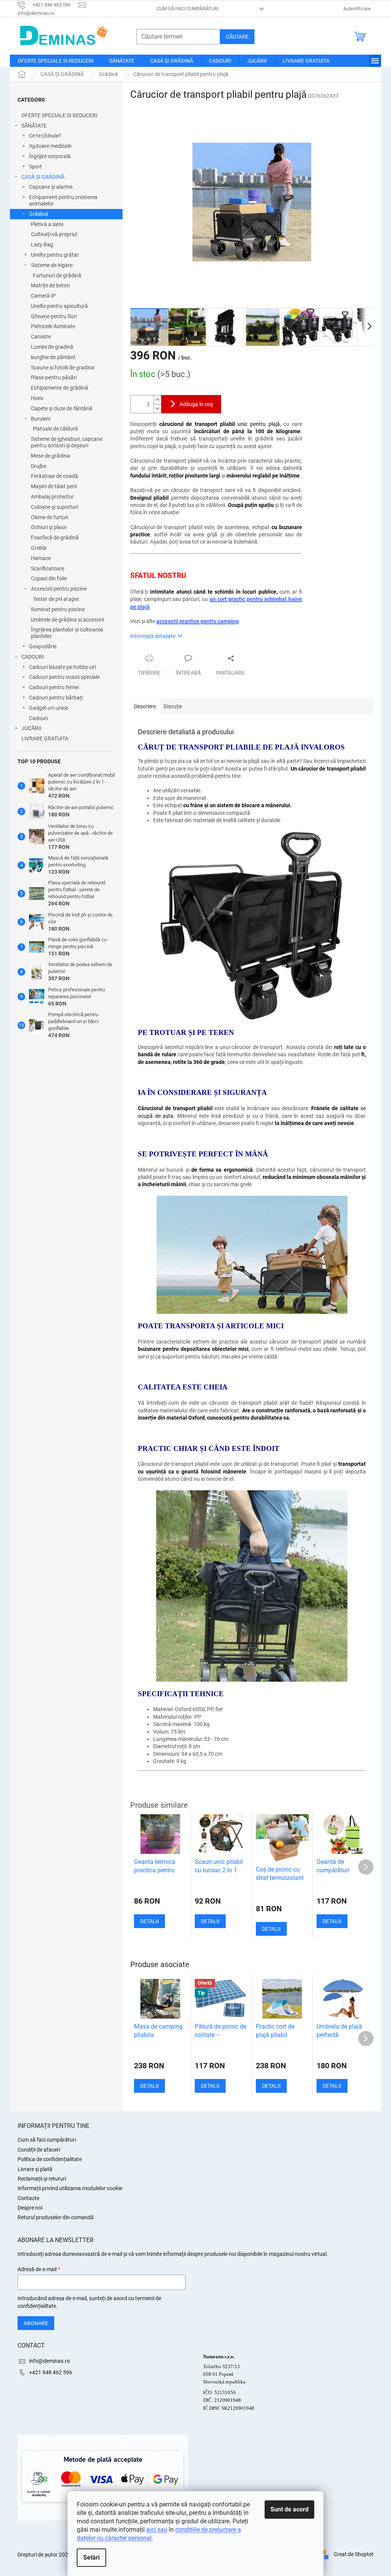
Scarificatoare (48, 568)
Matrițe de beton (50, 285)
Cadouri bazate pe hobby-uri (62, 667)
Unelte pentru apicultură (59, 306)
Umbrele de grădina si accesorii (67, 620)
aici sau (157, 2530)
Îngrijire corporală (50, 156)
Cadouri (38, 718)
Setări (91, 2557)
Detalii (149, 2086)
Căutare (237, 37)
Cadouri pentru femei (54, 687)
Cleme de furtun (50, 517)
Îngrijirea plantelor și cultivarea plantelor (67, 633)
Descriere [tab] (145, 706)
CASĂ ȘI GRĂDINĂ (43, 177)
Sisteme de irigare (52, 265)
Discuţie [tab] (173, 706)
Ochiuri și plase (49, 527)
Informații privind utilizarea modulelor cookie (70, 2188)
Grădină (39, 214)
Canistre (41, 337)
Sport (36, 167)
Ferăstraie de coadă (54, 476)
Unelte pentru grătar (55, 255)
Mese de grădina (50, 456)
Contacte (28, 2198)
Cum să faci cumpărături (188, 9)
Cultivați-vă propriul (54, 234)
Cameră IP (43, 296)
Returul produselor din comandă (56, 2217)
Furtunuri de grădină (57, 275)
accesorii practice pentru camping (197, 621)
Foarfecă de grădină (55, 538)
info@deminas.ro (49, 2361)
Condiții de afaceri (39, 2150)
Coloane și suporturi (55, 507)
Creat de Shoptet (354, 2554)
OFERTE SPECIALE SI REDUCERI (59, 115)
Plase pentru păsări (54, 377)
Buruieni (41, 419)
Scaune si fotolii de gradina (63, 368)
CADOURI (33, 657)
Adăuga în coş (196, 404)
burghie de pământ (53, 357)
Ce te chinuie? (45, 136)
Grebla (39, 548)
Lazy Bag (42, 244)
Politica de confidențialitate (50, 2159)
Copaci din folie (49, 578)
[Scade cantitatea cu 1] (157, 409)
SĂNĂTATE (34, 126)
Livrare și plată (35, 2169)
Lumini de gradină (52, 347)
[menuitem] (56, 61)
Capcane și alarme (51, 187)
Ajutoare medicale (50, 146)
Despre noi (30, 2208)
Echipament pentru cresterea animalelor (63, 200)
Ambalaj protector (52, 497)
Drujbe (39, 466)
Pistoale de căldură (55, 429)
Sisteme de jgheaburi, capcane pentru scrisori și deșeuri (67, 442)
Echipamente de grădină (60, 388)
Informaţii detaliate (153, 636)
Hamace (41, 558)
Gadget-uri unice (48, 708)
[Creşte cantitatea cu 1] (157, 400)
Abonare (36, 2323)
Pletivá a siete (47, 224)
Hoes (37, 398)
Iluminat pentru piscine (58, 609)
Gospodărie (43, 646)
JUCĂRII (31, 728)
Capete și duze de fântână (62, 408)
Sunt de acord (289, 2509)
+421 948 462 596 (51, 2372)
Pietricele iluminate (53, 326)
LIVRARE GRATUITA (45, 738)
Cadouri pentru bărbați (56, 698)
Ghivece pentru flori (54, 316)
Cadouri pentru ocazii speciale (64, 677)
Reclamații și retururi (42, 2179)
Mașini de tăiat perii (54, 486)
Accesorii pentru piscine (59, 589)
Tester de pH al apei (56, 599)
